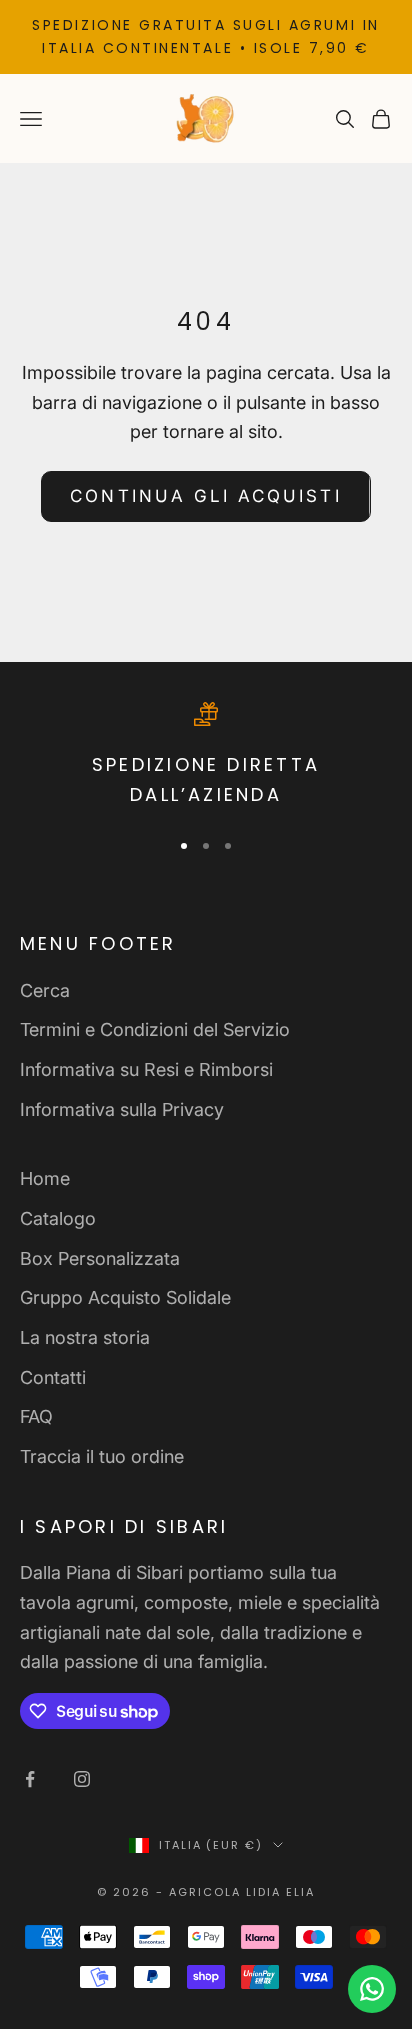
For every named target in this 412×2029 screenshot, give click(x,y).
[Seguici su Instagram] (82, 1779)
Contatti (53, 1377)
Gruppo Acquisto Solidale (125, 1297)
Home (45, 1178)
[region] (206, 756)
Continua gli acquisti (205, 496)
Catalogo (58, 1218)
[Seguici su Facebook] (30, 1779)
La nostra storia (85, 1337)
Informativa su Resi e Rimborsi (146, 1069)
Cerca (45, 990)
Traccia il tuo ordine (102, 1456)
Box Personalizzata (100, 1258)
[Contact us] (372, 1989)
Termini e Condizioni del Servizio (155, 1029)
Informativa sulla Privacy (122, 1109)
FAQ (36, 1416)
